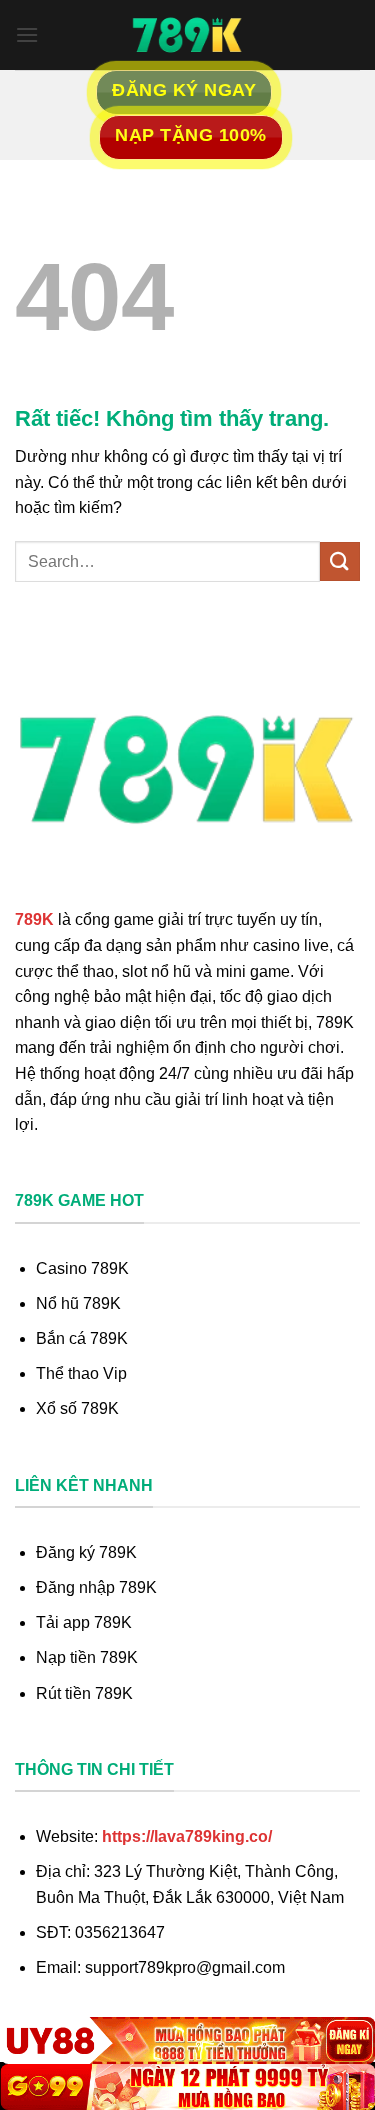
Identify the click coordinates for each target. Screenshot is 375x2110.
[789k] (188, 35)
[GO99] (187, 2087)
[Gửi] (340, 561)
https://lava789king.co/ (187, 1836)
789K (34, 919)
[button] (27, 34)
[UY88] (187, 2040)
